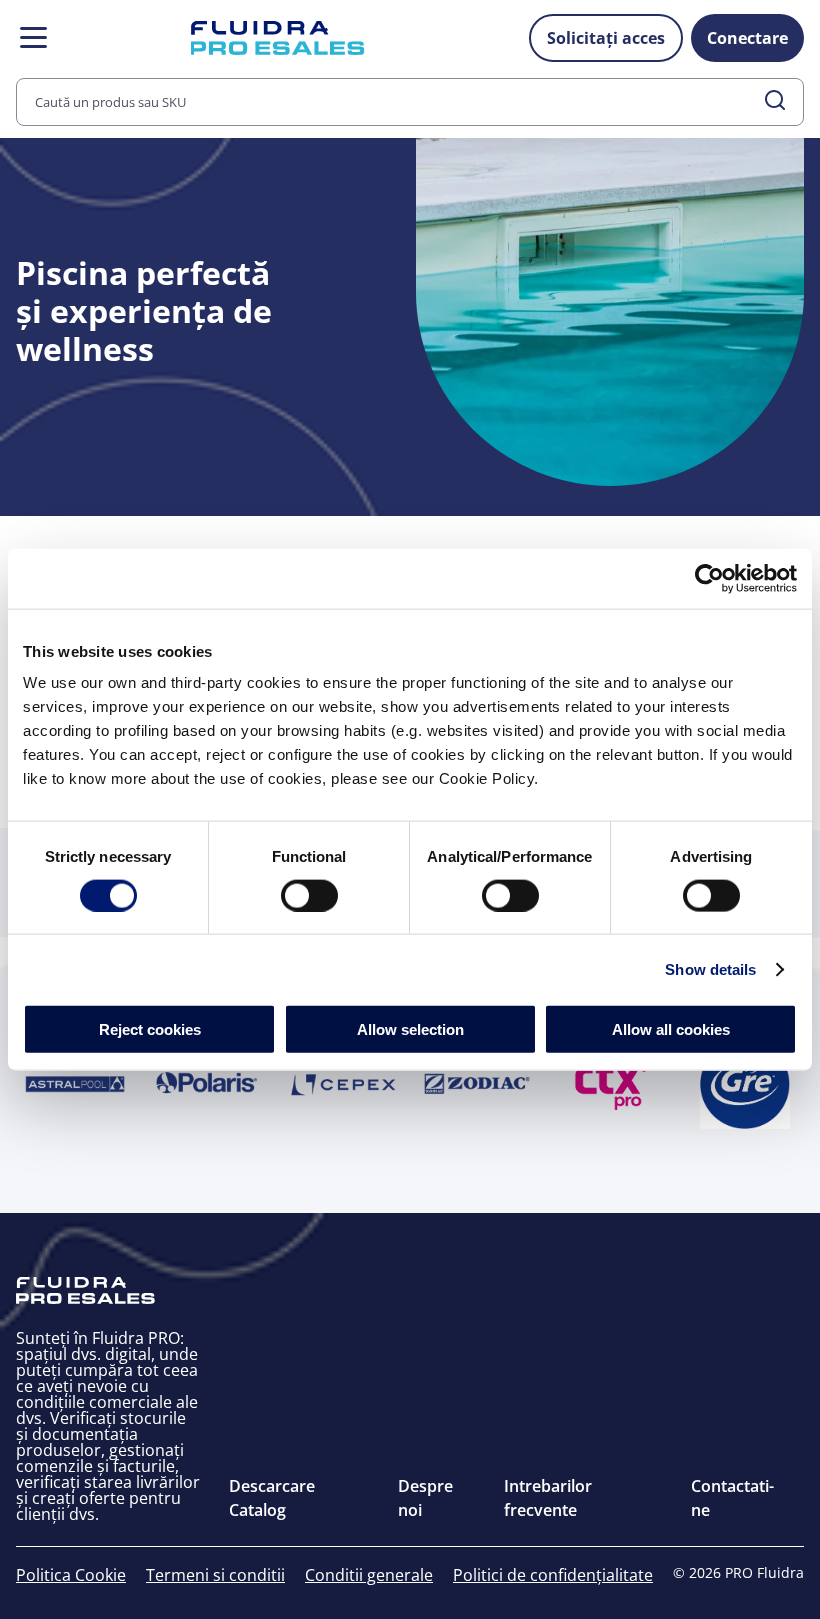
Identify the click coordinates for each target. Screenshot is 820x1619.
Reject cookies (150, 1029)
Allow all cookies (671, 1029)
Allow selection (410, 1029)
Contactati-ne (732, 1498)
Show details (710, 968)
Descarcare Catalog (272, 1498)
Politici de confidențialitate (553, 1575)
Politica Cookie (71, 1575)
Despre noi (425, 1498)
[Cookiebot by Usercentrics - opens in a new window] (709, 578)
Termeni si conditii (215, 1575)
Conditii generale (369, 1575)
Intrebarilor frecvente (548, 1498)
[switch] (309, 895)
